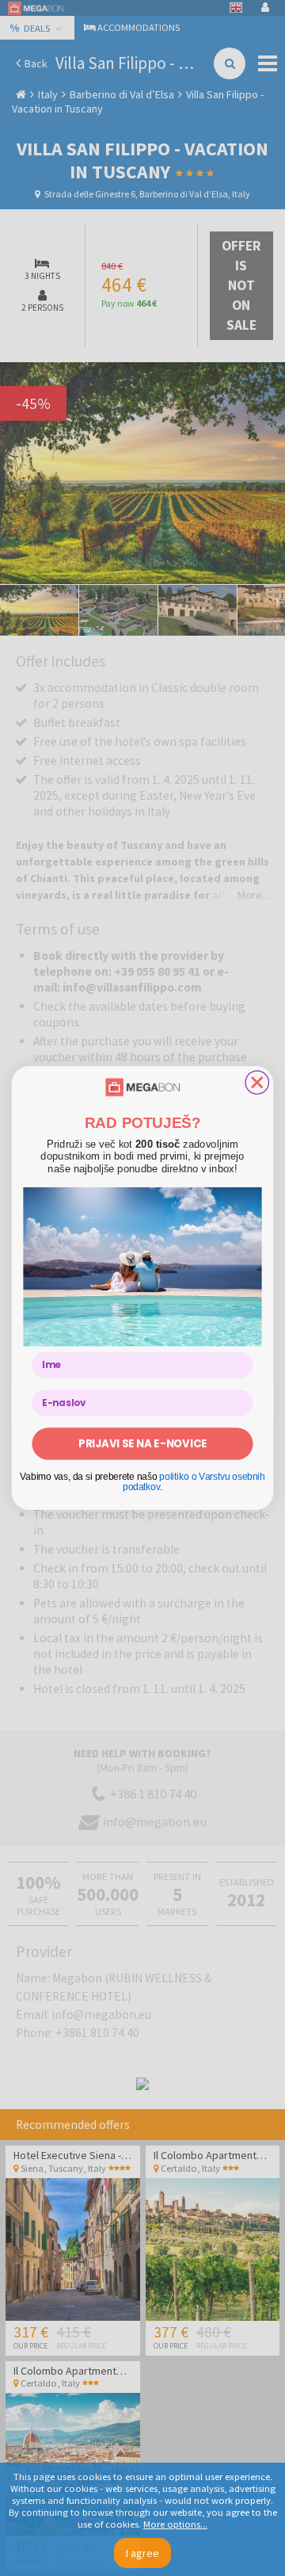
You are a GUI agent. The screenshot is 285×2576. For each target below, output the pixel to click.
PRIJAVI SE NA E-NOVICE (142, 1443)
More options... (175, 2524)
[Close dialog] (257, 1082)
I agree (142, 2553)
